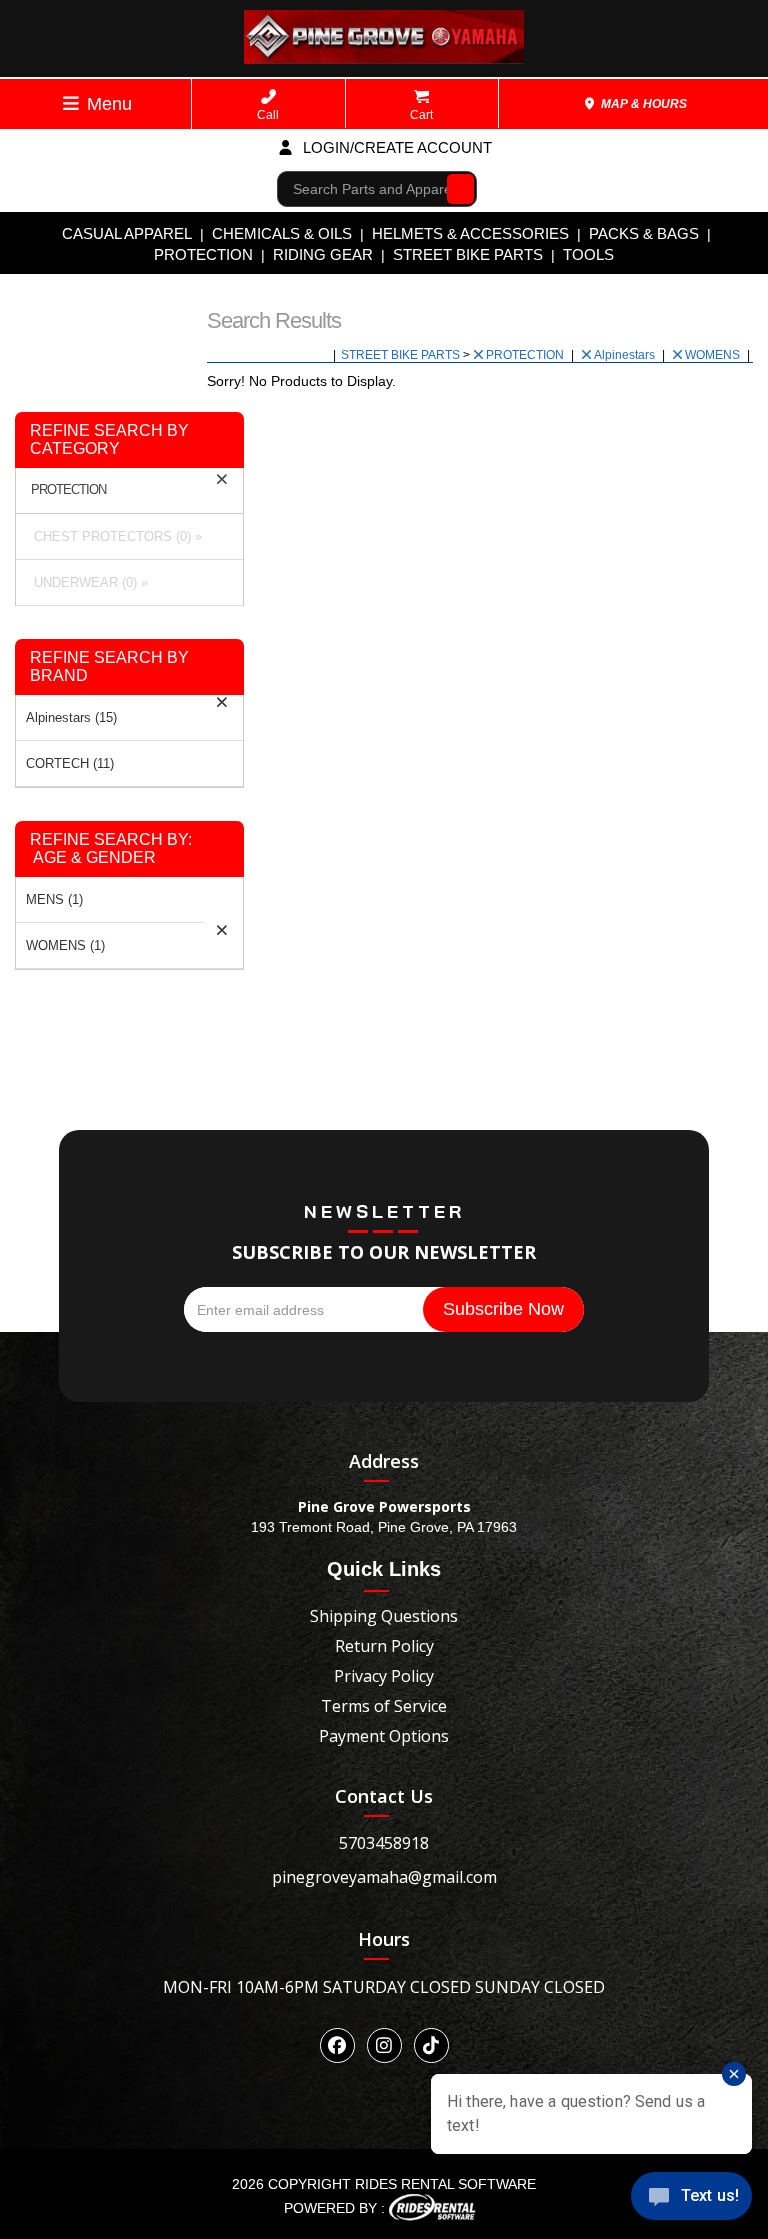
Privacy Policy (384, 1676)
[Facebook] (337, 2045)
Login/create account (395, 147)
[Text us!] (691, 2199)
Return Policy (384, 1646)
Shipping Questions (384, 1616)
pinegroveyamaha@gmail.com (384, 1877)
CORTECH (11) (70, 763)
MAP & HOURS (642, 104)
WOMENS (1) (65, 945)
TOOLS (588, 254)
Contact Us (384, 1796)
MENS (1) (54, 899)
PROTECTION (203, 254)
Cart (421, 115)
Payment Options (384, 1736)
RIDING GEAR (323, 254)
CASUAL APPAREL (127, 233)
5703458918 (384, 1843)
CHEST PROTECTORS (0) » (114, 536)
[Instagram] (384, 2045)
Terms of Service (384, 1706)
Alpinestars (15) (71, 717)
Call (268, 115)
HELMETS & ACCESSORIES (470, 233)
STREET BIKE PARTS (468, 254)
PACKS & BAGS (644, 233)
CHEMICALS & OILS (282, 233)
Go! (455, 188)
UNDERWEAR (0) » (87, 582)
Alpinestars (626, 355)
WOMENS (714, 355)
